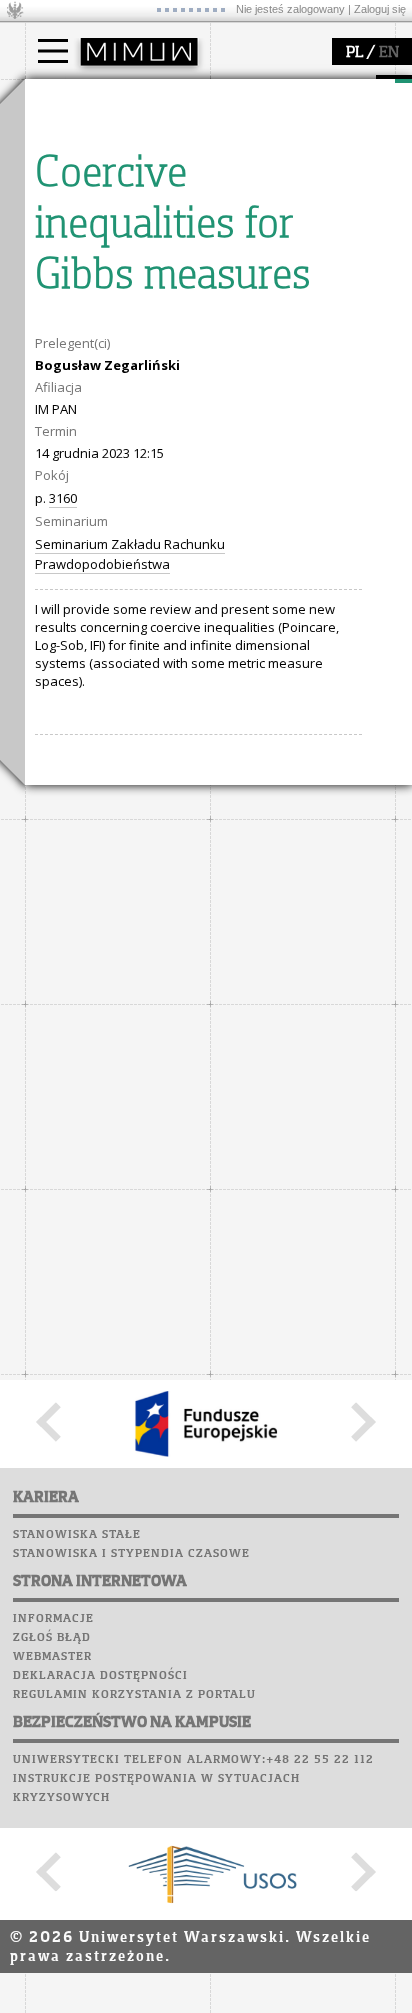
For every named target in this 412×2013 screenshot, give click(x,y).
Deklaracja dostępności (100, 1676)
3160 (63, 498)
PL (354, 53)
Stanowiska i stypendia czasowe (131, 1554)
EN (389, 53)
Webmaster (52, 1657)
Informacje (53, 1619)
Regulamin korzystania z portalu (134, 1695)
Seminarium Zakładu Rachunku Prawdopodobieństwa (130, 554)
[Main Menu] (53, 51)
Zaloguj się (380, 9)
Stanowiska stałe (77, 1535)
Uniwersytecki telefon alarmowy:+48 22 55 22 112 (193, 1760)
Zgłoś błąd (52, 1638)
